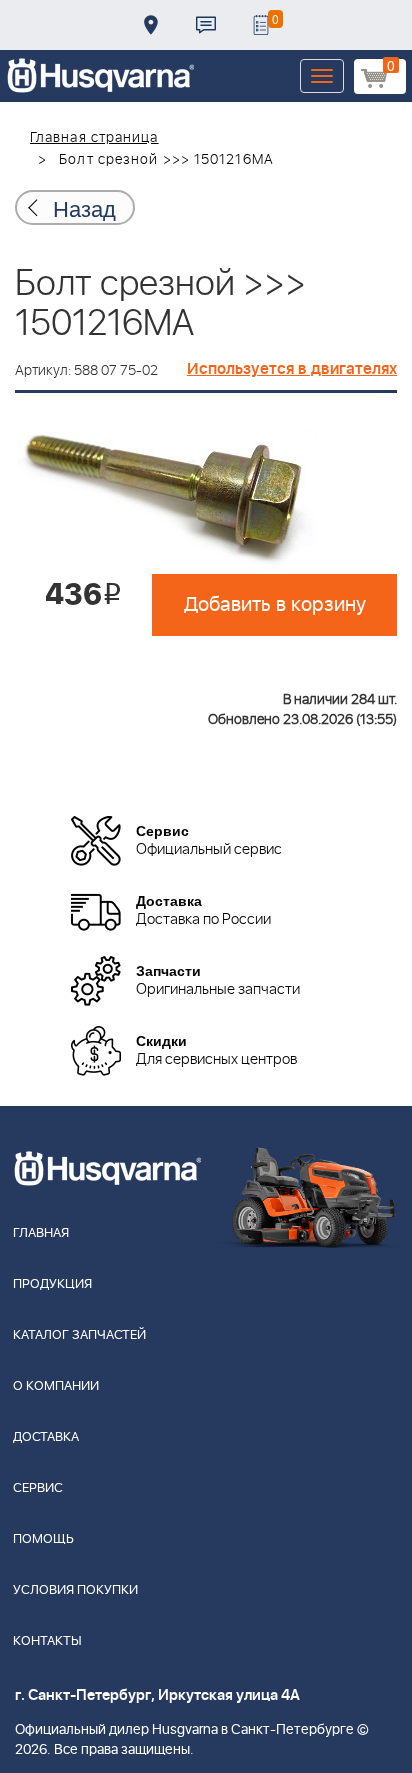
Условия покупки (75, 1590)
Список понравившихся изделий (261, 25)
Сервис (38, 1488)
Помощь (43, 1539)
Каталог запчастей (79, 1335)
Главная (41, 1233)
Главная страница (94, 138)
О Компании (56, 1386)
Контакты (206, 25)
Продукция (52, 1284)
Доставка (151, 25)
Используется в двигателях (292, 369)
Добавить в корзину (275, 605)
